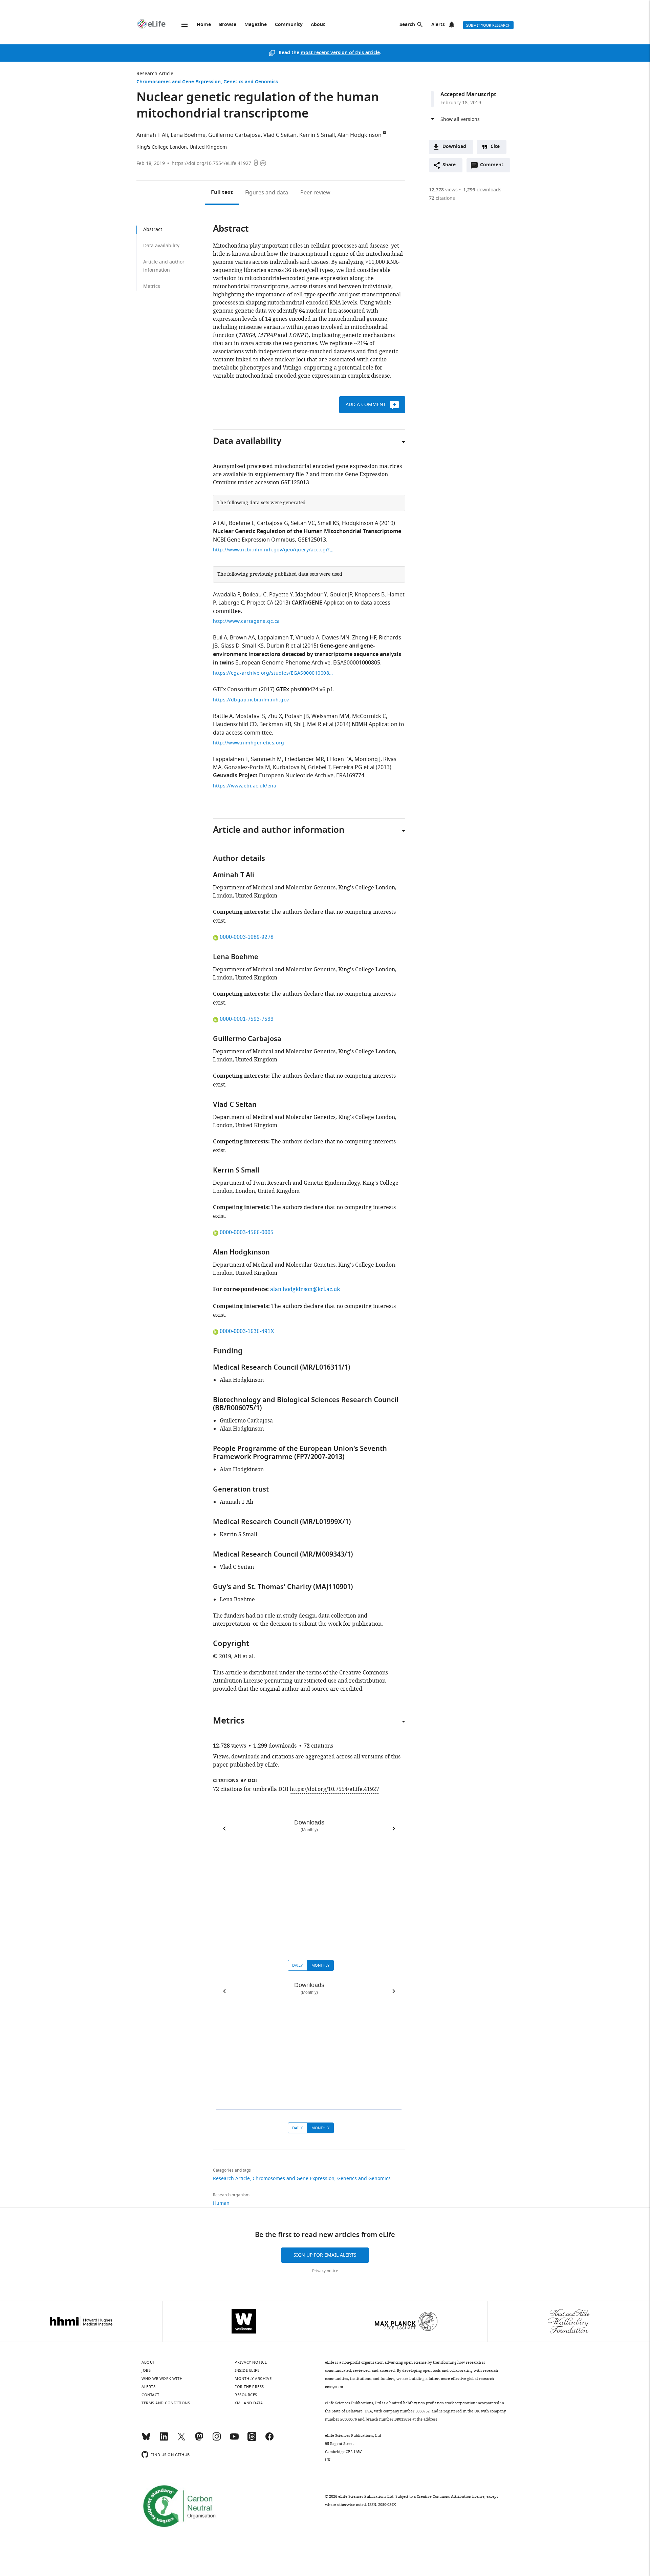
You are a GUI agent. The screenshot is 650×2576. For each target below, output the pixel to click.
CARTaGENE (307, 603)
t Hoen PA (339, 759)
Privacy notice (325, 2271)
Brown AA (242, 638)
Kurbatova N (289, 767)
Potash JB (297, 716)
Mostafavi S (250, 716)
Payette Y (281, 595)
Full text (222, 193)
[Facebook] (269, 2440)
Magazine (256, 25)
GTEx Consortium (235, 690)
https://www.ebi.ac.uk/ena (245, 786)
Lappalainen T (275, 638)
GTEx (283, 690)
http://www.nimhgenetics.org (249, 743)
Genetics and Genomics (251, 82)
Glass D (230, 646)
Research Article (155, 74)
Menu (185, 25)
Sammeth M (266, 759)
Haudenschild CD (235, 724)
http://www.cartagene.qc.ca (246, 621)
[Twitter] (181, 2440)
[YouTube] (234, 2440)
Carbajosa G (273, 523)
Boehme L (242, 523)
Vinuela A (307, 638)
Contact (150, 2395)
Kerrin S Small (317, 135)
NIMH (360, 725)
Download (454, 147)
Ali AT (220, 523)
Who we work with (162, 2379)
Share (449, 165)
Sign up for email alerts (325, 2255)
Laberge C (231, 603)
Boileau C (255, 595)
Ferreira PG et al (354, 767)
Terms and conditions (166, 2403)
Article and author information (164, 266)
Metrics (152, 286)
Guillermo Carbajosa (234, 135)
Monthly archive (253, 2379)
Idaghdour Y (311, 595)
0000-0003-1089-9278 (246, 937)
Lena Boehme (188, 135)
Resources (246, 2395)
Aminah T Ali (152, 135)
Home (204, 25)
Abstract (153, 229)
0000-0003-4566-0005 (246, 1232)
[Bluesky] (146, 2440)
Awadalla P (226, 595)
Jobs (146, 2370)
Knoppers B (370, 595)
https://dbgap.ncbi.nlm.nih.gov (251, 700)
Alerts (438, 25)
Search (407, 25)
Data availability (161, 246)
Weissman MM (330, 716)
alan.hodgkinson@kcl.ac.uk (305, 1289)
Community (289, 25)
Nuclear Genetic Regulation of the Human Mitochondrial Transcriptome (307, 532)
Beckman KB (275, 724)
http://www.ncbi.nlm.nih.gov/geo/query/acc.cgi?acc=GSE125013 (274, 550)
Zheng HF (364, 638)
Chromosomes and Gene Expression (179, 82)
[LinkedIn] (164, 2440)
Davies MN (336, 638)
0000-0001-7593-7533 (246, 1019)
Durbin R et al (284, 646)
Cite (495, 147)
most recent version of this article (340, 53)
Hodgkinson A (360, 523)
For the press (249, 2387)
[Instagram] (217, 2440)
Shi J (299, 724)
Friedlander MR (304, 759)
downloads (482, 190)
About (318, 25)
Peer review (315, 193)
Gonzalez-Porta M (247, 767)
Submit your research (488, 25)
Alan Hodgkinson (360, 135)
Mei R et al (320, 724)
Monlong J (367, 759)
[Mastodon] (199, 2440)
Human (221, 2203)
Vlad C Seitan (280, 135)
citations (442, 198)
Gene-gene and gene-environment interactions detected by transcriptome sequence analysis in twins (307, 655)
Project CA (260, 603)
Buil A (220, 638)
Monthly (320, 1965)
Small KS (328, 523)
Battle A (223, 716)
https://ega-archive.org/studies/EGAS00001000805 (274, 673)
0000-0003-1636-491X (247, 1331)
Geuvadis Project (235, 776)
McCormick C (369, 716)
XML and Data (249, 2403)
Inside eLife (247, 2370)
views (443, 190)
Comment (494, 167)
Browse (228, 25)
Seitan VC (303, 523)
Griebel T (319, 767)
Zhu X (275, 716)
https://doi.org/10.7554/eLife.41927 (211, 163)
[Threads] (252, 2440)
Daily (297, 1965)
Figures (267, 193)
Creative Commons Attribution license (451, 2496)
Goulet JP (341, 595)
